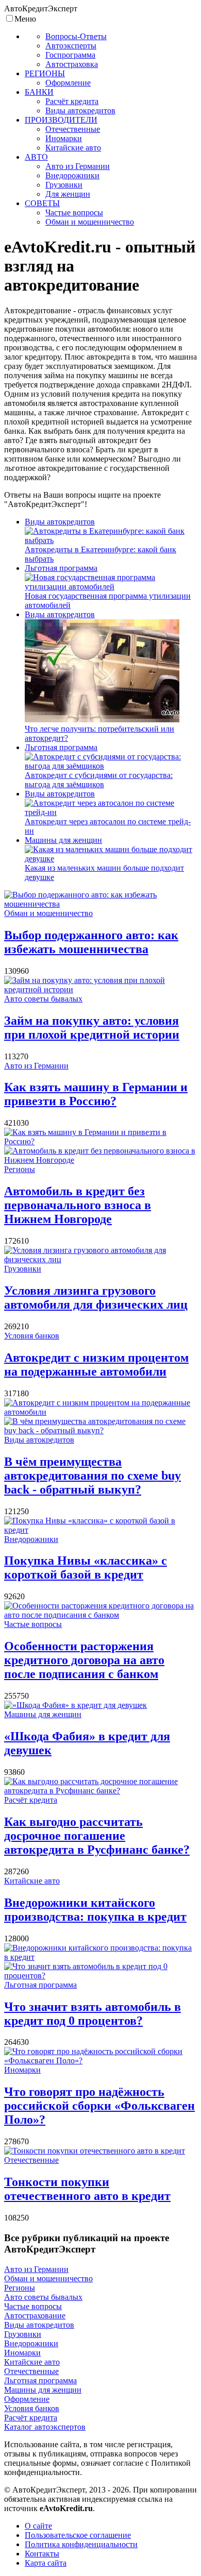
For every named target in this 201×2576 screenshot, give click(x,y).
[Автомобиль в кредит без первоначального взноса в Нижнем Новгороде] (100, 1160)
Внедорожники (31, 1539)
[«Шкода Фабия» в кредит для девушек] (76, 1705)
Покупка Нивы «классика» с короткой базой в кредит (86, 1567)
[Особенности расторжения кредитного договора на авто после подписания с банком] (100, 1615)
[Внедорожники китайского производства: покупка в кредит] (100, 1957)
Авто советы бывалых (43, 999)
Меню (25, 19)
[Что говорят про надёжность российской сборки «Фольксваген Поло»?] (100, 2061)
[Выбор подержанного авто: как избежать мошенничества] (100, 904)
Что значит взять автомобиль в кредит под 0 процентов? (93, 2014)
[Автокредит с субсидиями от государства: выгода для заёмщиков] (111, 766)
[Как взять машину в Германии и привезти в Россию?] (100, 1141)
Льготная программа (61, 568)
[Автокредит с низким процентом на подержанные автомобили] (100, 1412)
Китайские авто (32, 1881)
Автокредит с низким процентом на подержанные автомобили (96, 1365)
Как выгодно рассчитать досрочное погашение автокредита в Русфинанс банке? (97, 1836)
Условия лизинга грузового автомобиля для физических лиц (96, 1298)
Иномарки (22, 2070)
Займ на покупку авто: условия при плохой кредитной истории (92, 1028)
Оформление (27, 2399)
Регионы (20, 1169)
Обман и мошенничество (48, 913)
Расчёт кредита (31, 1800)
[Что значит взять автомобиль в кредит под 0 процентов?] (100, 1976)
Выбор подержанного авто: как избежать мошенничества (91, 942)
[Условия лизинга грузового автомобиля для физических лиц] (100, 1259)
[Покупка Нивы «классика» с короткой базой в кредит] (100, 1530)
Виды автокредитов (60, 522)
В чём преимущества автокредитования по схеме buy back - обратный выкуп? (93, 1476)
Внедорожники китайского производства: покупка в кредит (95, 1910)
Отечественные (31, 2160)
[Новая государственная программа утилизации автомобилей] (111, 587)
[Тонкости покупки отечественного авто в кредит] (95, 2151)
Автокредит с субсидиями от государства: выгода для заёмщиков (99, 780)
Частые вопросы (33, 1624)
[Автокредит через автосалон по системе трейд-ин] (111, 812)
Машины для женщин (63, 840)
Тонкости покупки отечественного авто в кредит (87, 2189)
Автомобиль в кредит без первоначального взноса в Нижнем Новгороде (78, 1205)
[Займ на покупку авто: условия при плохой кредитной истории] (100, 989)
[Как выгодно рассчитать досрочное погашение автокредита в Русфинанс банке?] (100, 1791)
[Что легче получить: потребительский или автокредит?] (102, 719)
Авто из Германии (36, 1066)
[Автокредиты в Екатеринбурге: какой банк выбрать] (111, 540)
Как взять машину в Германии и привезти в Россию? (96, 1094)
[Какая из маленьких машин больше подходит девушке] (111, 859)
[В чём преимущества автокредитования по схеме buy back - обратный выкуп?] (100, 1430)
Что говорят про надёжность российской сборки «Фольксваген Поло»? (99, 2106)
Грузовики (23, 1269)
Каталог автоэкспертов (45, 2427)
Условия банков (32, 1336)
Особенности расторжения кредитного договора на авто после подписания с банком (84, 1660)
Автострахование (35, 2316)
